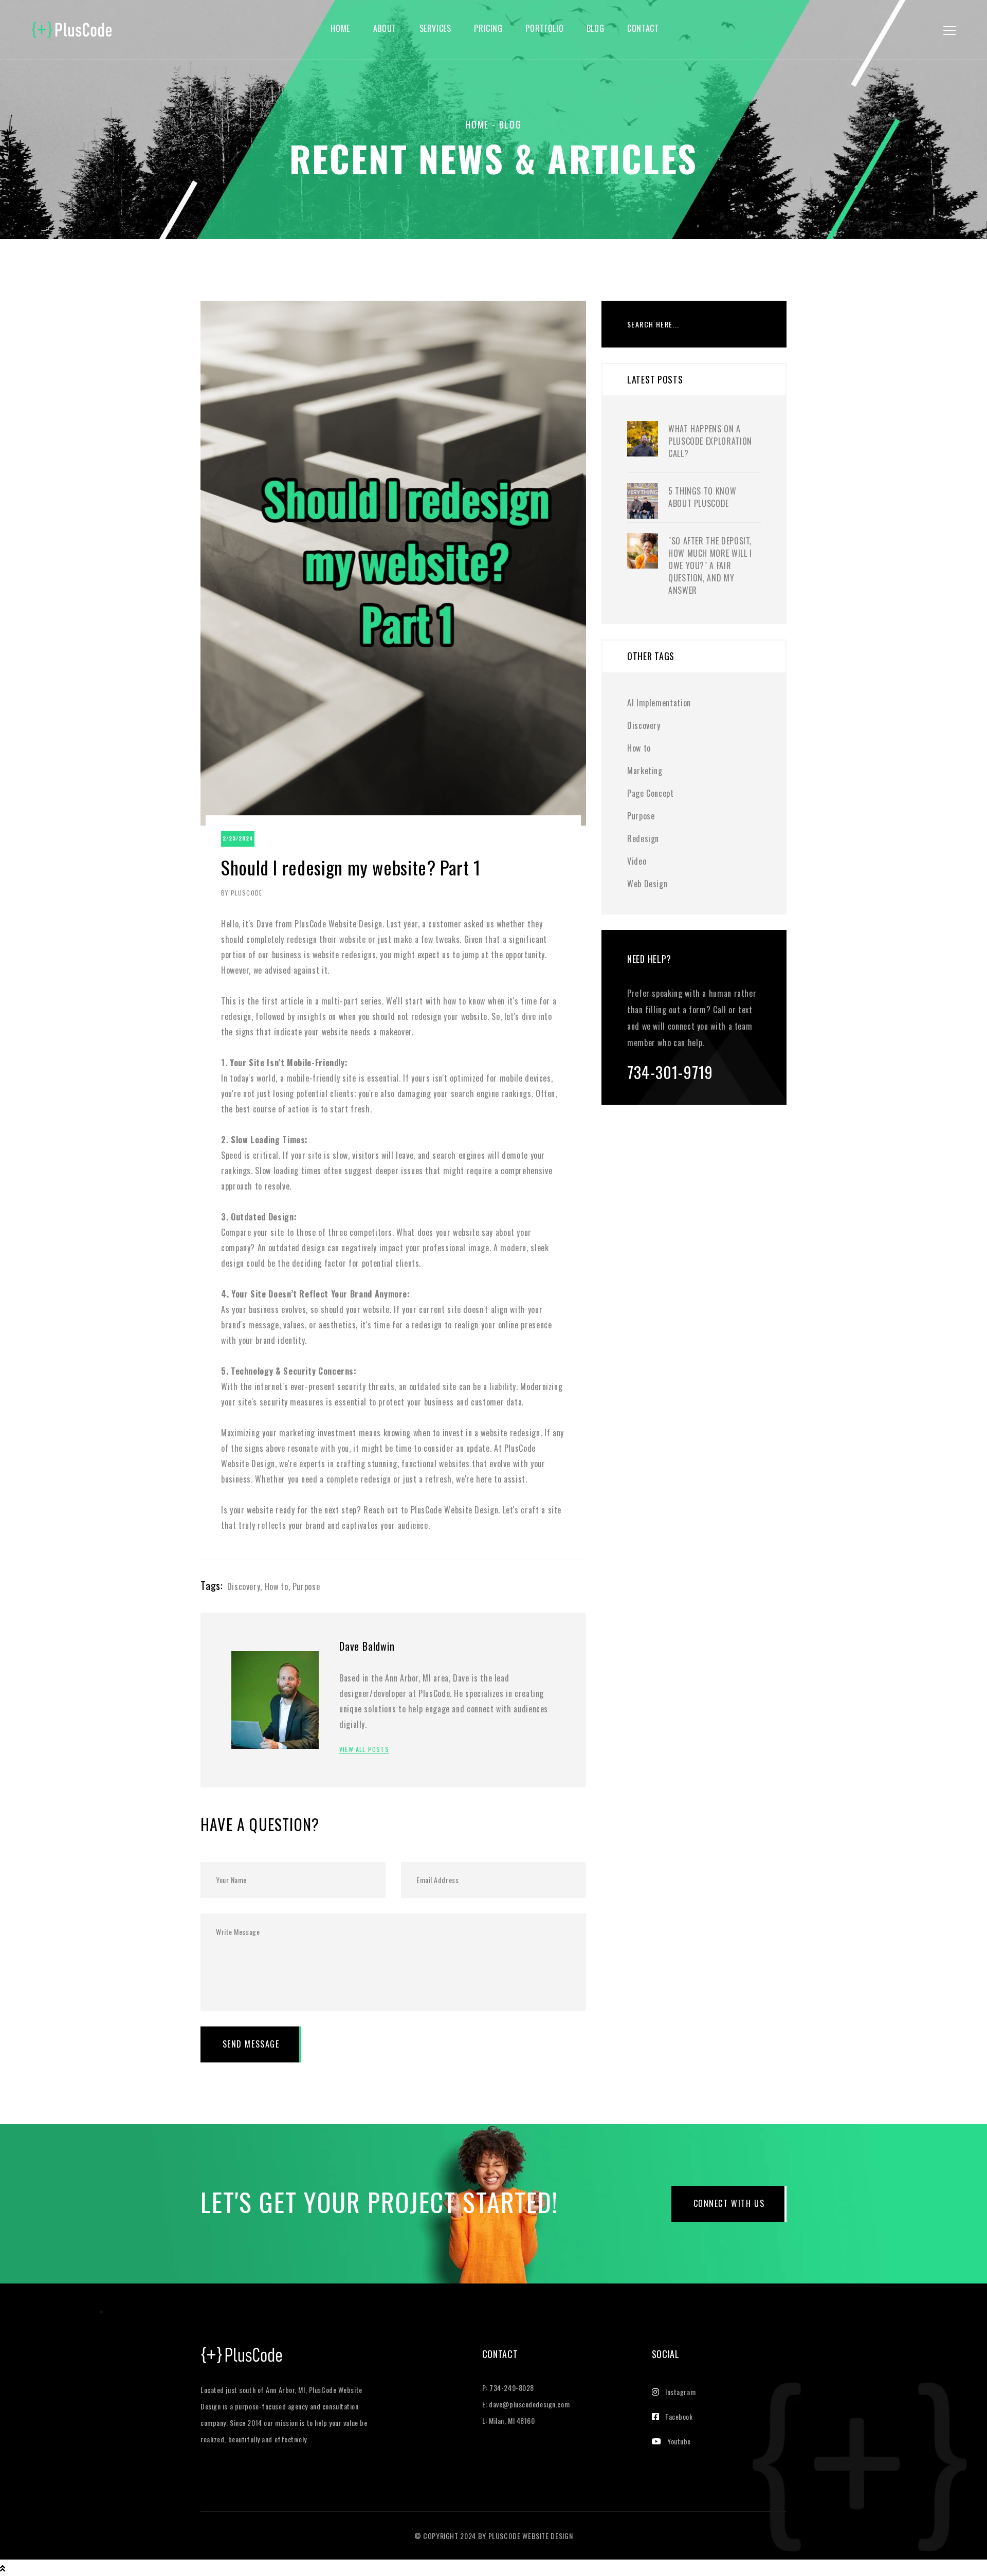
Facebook (679, 2416)
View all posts (364, 1749)
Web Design (647, 884)
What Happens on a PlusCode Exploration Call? (710, 441)
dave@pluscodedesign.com (529, 2404)
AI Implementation (659, 703)
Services (435, 29)
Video (637, 861)
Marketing (645, 771)
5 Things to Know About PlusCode (702, 497)
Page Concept (651, 793)
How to (277, 1586)
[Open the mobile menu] (950, 31)
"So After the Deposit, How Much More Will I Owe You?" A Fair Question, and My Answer (710, 565)
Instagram (680, 2392)
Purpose (306, 1586)
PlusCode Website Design (531, 2536)
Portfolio (544, 29)
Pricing (488, 29)
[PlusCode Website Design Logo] (242, 2363)
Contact (643, 29)
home (340, 29)
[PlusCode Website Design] (72, 28)
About (385, 29)
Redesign (643, 838)
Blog (596, 29)
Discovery (244, 1586)
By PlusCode (242, 893)
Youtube (679, 2441)
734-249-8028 (512, 2388)
